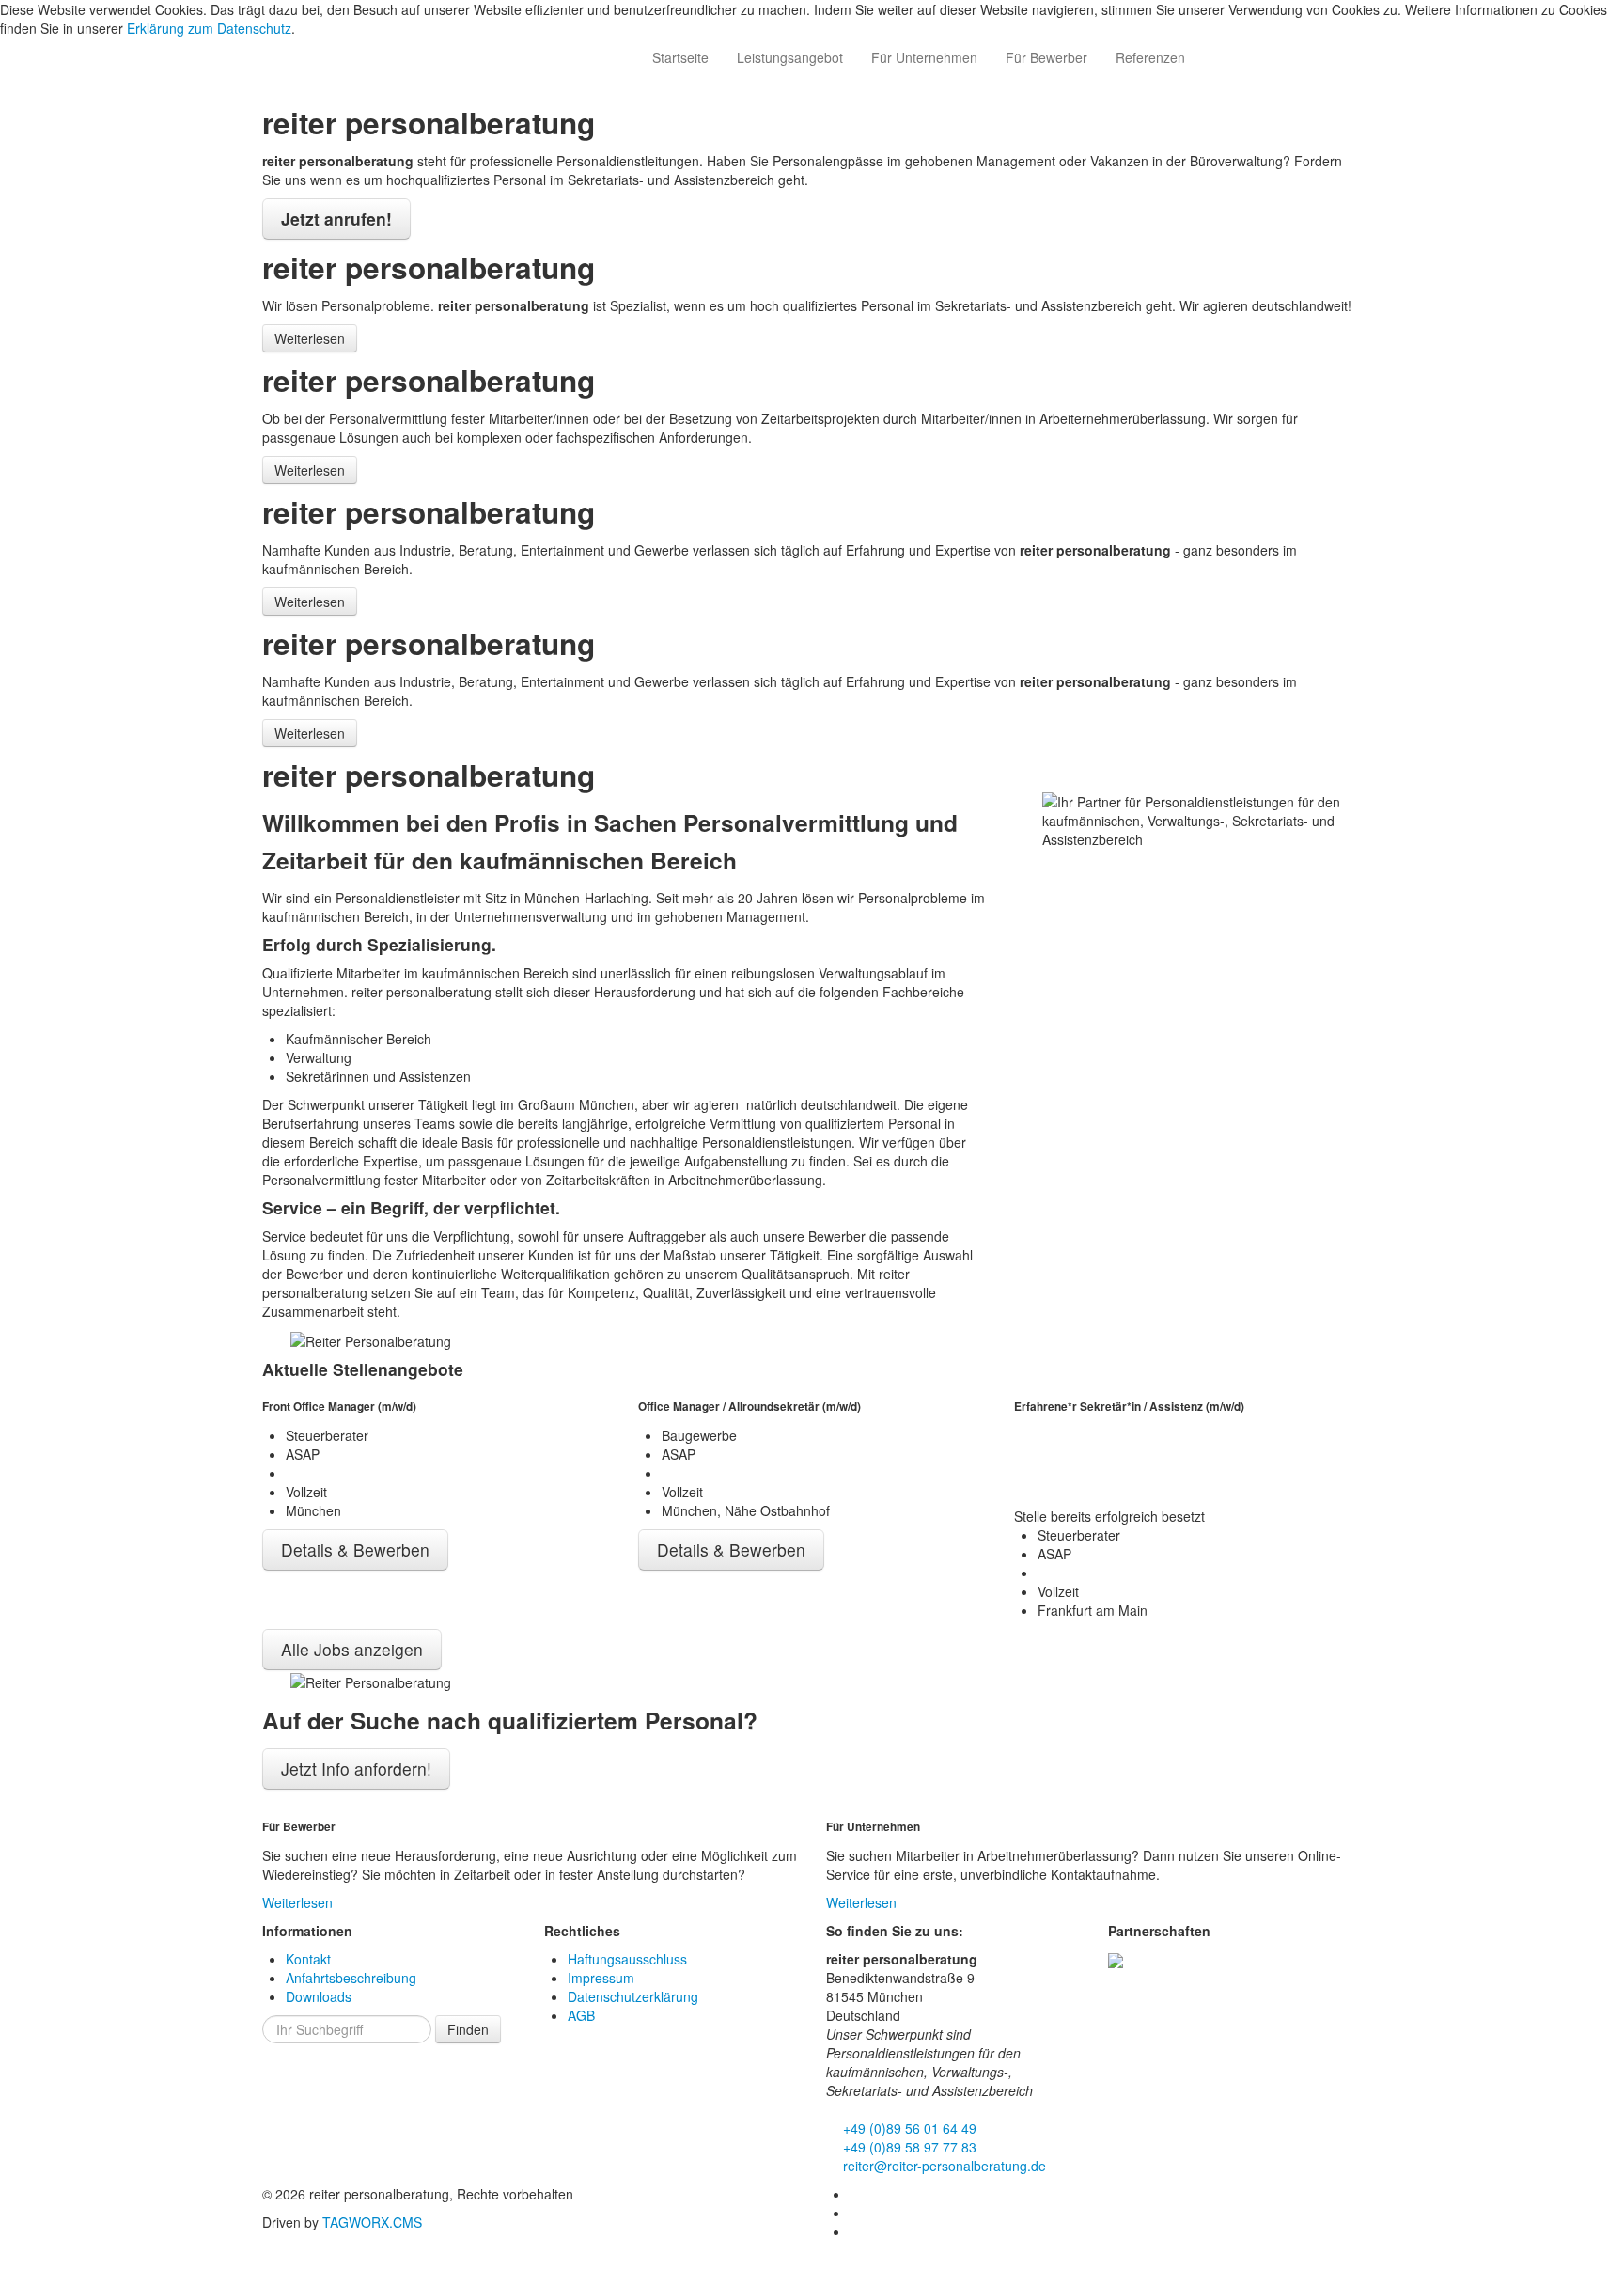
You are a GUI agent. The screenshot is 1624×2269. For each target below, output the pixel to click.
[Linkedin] (856, 2194)
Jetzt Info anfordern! (356, 1768)
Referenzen (1150, 57)
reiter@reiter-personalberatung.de (943, 2166)
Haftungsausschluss (627, 1959)
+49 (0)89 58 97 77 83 (908, 2147)
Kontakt (308, 1959)
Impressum (601, 1978)
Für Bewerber (1046, 57)
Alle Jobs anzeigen (352, 1649)
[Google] (856, 2231)
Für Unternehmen (924, 57)
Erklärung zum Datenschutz (209, 28)
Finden (468, 2029)
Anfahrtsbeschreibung (351, 1978)
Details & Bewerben (355, 1549)
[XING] (856, 2213)
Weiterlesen (310, 338)
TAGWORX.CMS (372, 2222)
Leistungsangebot (790, 57)
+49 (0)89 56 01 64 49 (908, 2128)
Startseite (680, 57)
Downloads (319, 1996)
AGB (581, 2015)
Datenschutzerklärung (633, 1996)
